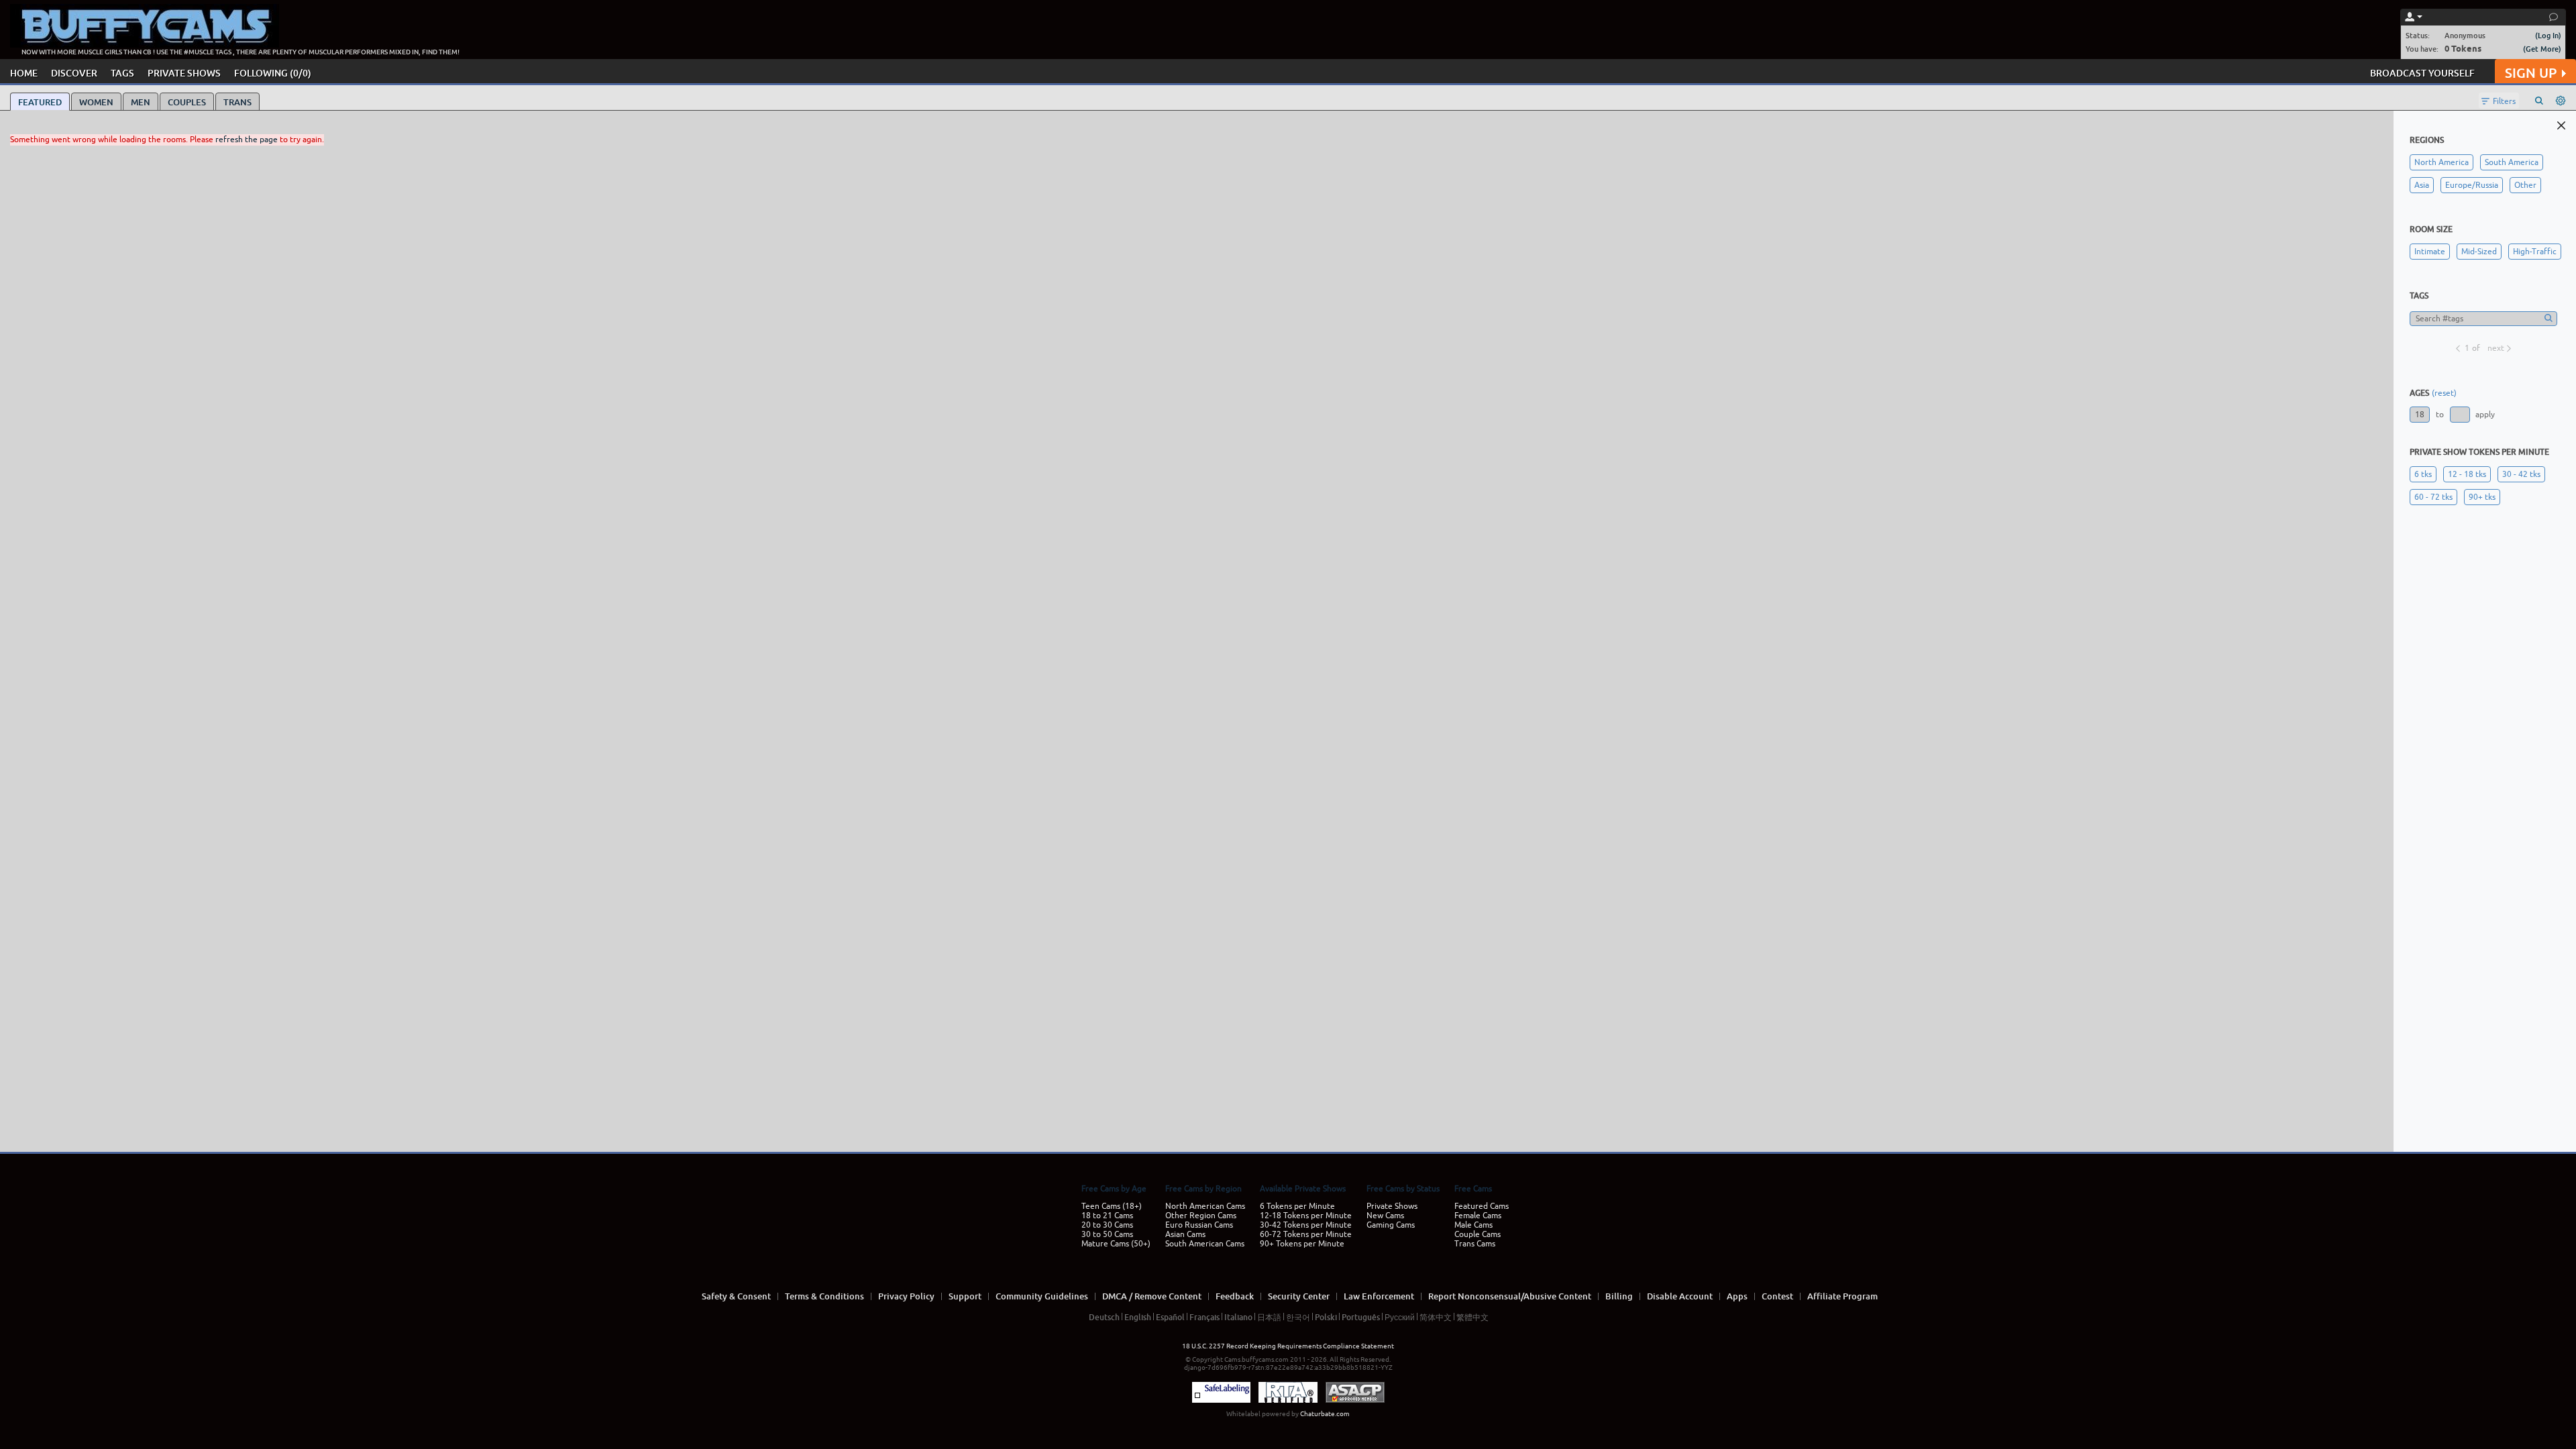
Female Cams (1478, 1216)
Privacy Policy (906, 1296)
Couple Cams (1478, 1234)
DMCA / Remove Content (1152, 1296)
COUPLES (187, 102)
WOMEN (96, 102)
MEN (141, 102)
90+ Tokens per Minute (1302, 1244)
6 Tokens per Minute (1297, 1206)
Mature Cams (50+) (1116, 1244)
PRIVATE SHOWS (184, 73)
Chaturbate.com (1325, 1414)
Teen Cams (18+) (1112, 1206)
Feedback (1235, 1296)
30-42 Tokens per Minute (1306, 1225)
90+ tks (2482, 497)
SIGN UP (2531, 73)
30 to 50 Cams (1107, 1234)
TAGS (122, 73)
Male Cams (1473, 1225)
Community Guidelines (1042, 1296)
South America (2512, 162)
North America (2441, 162)
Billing (1619, 1296)
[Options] (2561, 101)
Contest (1777, 1296)
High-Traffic (2535, 252)
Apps (1737, 1296)
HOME (24, 73)
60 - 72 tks (2433, 497)
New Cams (1385, 1216)
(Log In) (2548, 35)
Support (965, 1296)
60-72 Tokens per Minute (1306, 1234)
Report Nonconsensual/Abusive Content (1510, 1296)
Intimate (2430, 252)
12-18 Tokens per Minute (1306, 1216)
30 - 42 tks (2521, 474)
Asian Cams (1185, 1234)
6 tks (2423, 474)
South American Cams (1205, 1244)
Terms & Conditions (824, 1296)
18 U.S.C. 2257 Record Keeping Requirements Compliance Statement (1288, 1346)
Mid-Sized (2479, 252)
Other (2525, 185)
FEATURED (40, 102)
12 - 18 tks (2467, 474)
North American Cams (1205, 1206)
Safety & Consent (736, 1296)
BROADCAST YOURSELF (2422, 73)
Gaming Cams (1391, 1225)
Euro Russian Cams (1199, 1225)
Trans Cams (1475, 1244)
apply (2485, 415)
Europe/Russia (2472, 185)
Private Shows (1392, 1206)
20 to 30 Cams (1107, 1225)
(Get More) (2542, 49)
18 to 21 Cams (1107, 1216)
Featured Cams (1482, 1206)
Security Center (1299, 1296)
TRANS (237, 102)
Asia (2422, 185)
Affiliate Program (1842, 1296)
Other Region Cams (1201, 1216)
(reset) (2444, 393)
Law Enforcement (1379, 1296)
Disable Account (1680, 1296)
